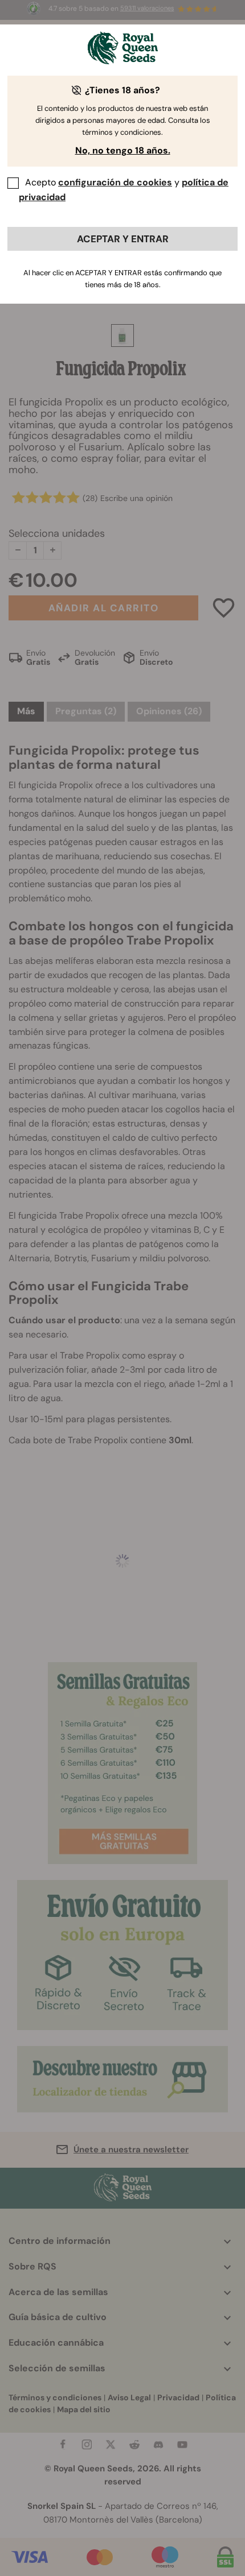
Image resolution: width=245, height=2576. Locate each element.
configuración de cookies (115, 182)
